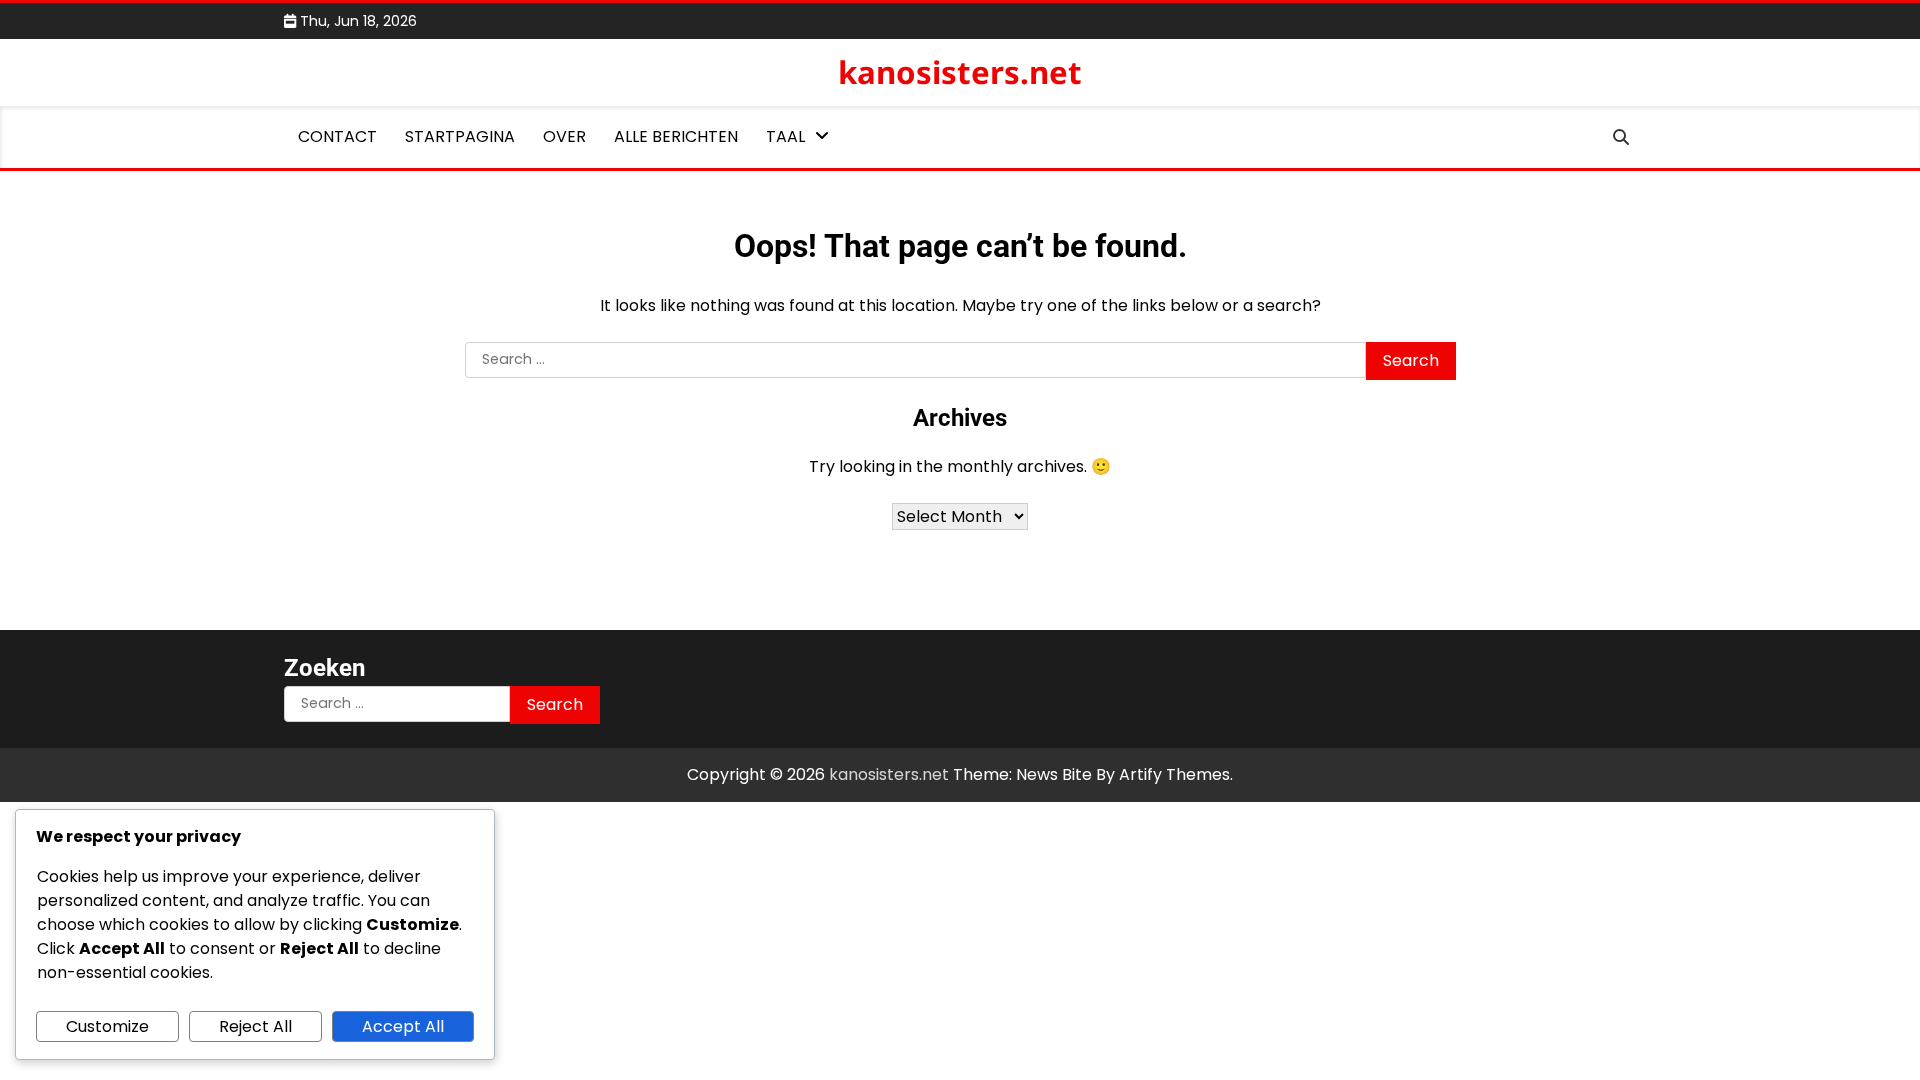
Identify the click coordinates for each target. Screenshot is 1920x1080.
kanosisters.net (960, 72)
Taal (785, 136)
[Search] (1621, 137)
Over (564, 136)
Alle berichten (676, 136)
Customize (107, 1026)
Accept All (403, 1026)
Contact (337, 136)
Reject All (255, 1026)
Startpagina (460, 136)
